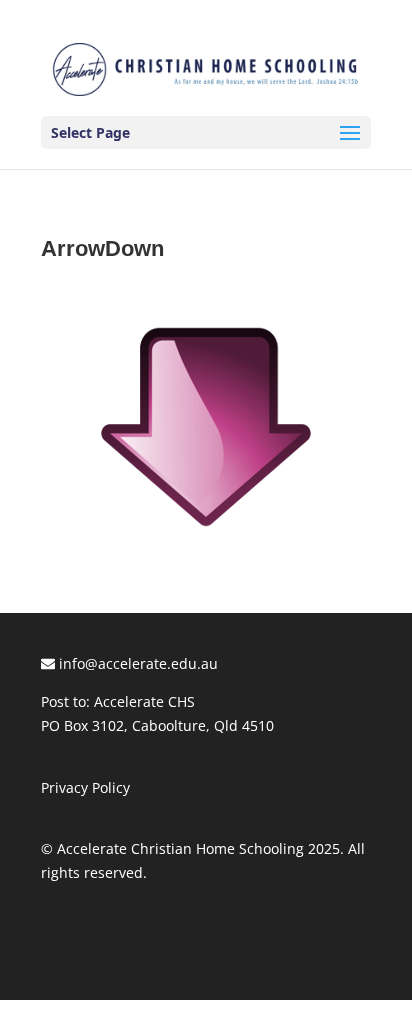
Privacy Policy (85, 787)
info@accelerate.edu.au (136, 663)
